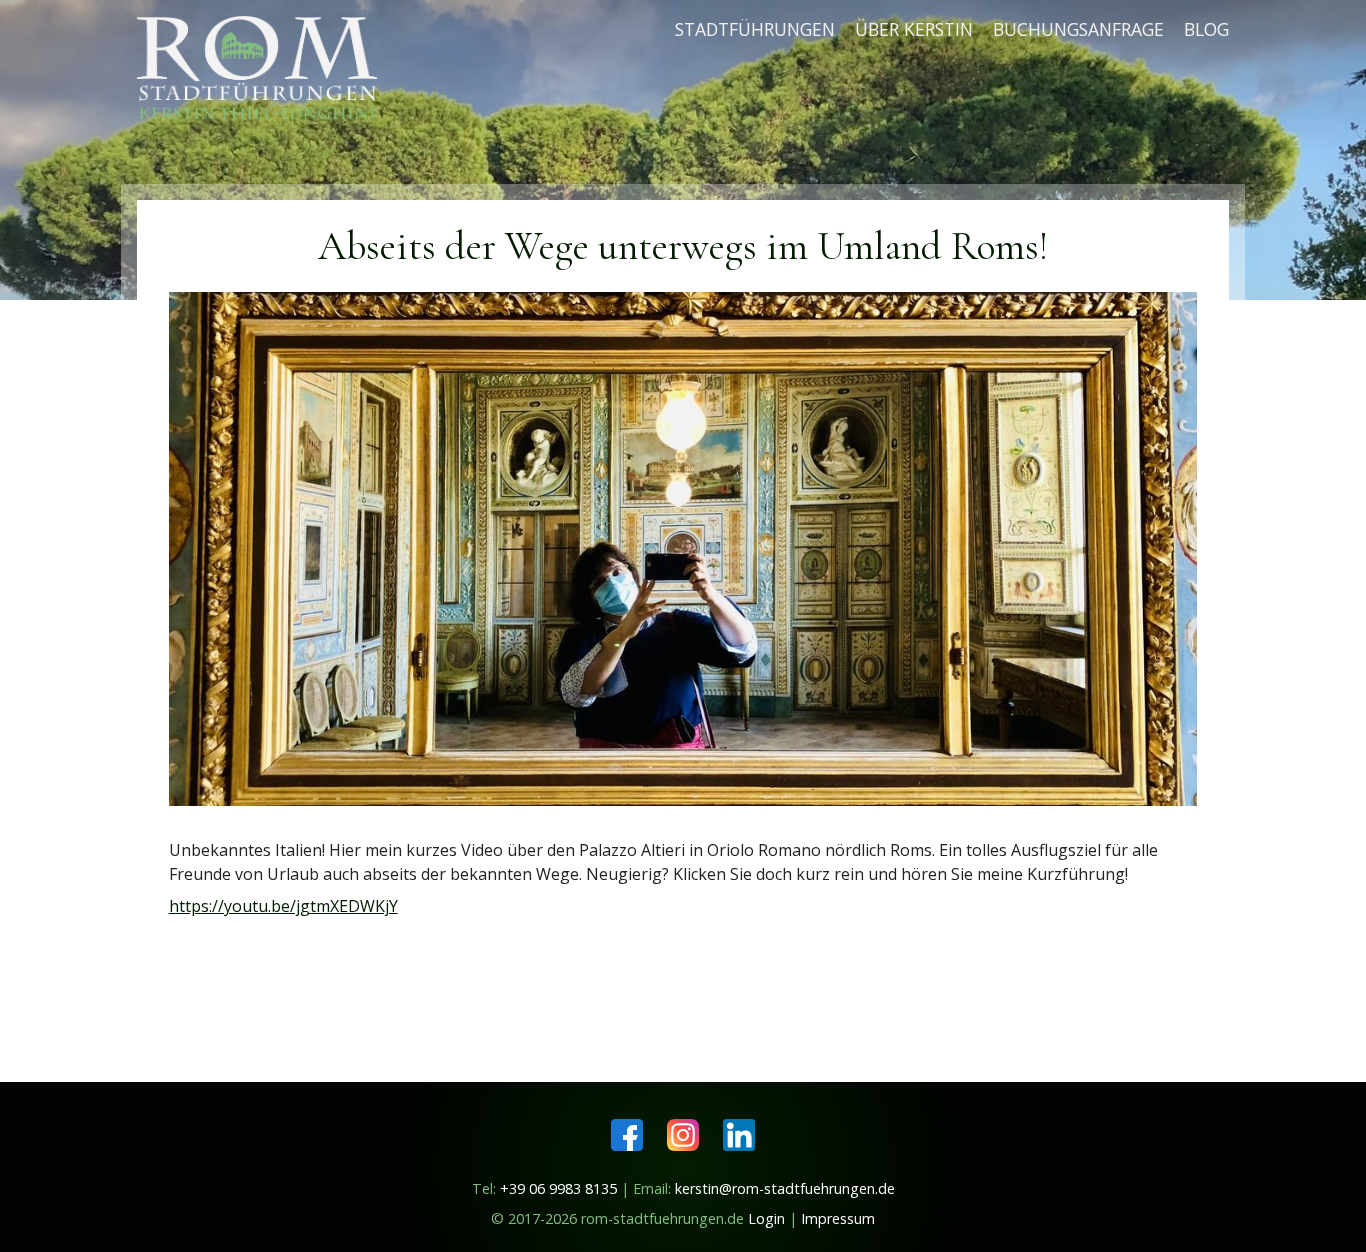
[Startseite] (265, 64)
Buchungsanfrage (1078, 29)
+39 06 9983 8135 (558, 1188)
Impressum (838, 1218)
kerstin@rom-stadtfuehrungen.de (785, 1188)
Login (766, 1218)
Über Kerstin (914, 29)
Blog (1206, 29)
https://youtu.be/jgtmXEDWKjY (283, 906)
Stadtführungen (755, 29)
